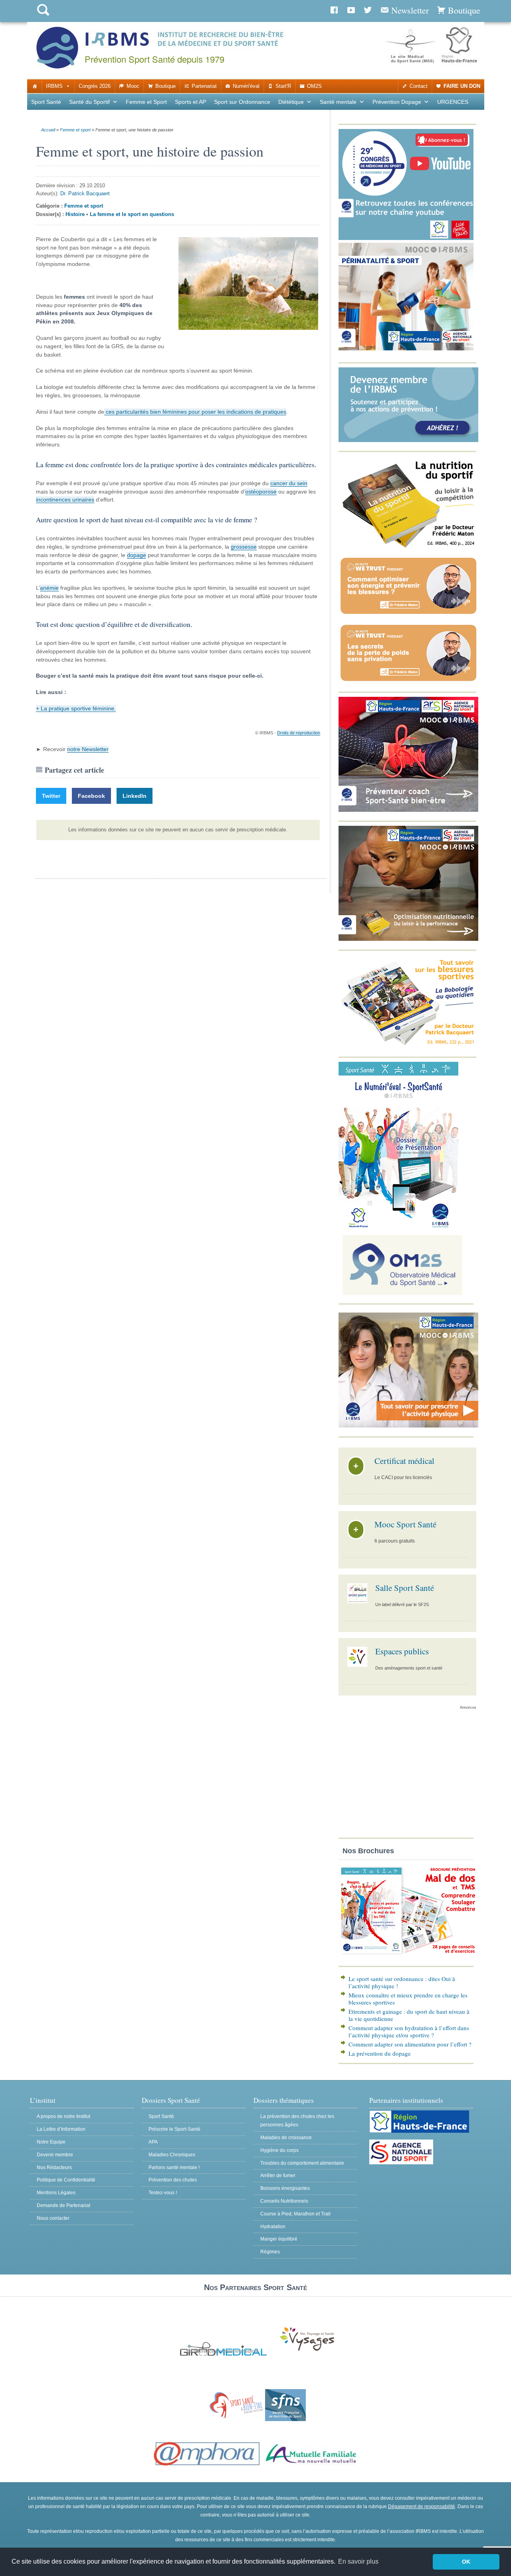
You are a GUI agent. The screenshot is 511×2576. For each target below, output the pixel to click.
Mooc (133, 86)
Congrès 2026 (95, 86)
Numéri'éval (246, 86)
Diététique (291, 102)
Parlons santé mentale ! (174, 2167)
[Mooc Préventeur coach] (408, 810)
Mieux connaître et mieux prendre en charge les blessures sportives (408, 1999)
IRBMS (54, 86)
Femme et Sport (146, 102)
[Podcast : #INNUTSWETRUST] (408, 614)
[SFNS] (285, 2419)
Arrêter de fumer (278, 2175)
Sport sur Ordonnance (242, 102)
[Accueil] (35, 86)
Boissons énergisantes (285, 2188)
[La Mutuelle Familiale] (311, 2466)
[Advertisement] (407, 1776)
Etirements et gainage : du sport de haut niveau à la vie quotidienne (409, 2015)
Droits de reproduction (299, 733)
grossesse (244, 547)
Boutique (165, 86)
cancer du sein (289, 483)
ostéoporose (261, 492)
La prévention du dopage (380, 2053)
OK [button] (466, 2562)
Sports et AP (190, 102)
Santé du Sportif (89, 102)
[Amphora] (207, 2466)
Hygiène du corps (279, 2150)
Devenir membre (55, 2155)
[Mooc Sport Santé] (408, 1426)
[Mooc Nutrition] (408, 939)
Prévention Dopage (397, 102)
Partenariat (204, 86)
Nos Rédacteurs (54, 2167)
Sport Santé (46, 102)
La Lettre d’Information (61, 2129)
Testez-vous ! (163, 2193)
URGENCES (453, 102)
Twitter (51, 796)
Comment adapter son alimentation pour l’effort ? (410, 2044)
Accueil (48, 130)
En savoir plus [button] (358, 2561)
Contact (419, 86)
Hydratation (273, 2227)
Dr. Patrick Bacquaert (85, 193)
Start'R (283, 86)
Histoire (75, 214)
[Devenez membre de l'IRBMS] (408, 440)
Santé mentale (338, 102)
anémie (49, 588)
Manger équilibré (279, 2239)
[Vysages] (307, 2351)
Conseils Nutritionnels (284, 2201)
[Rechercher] (43, 17)
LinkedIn (135, 796)
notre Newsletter (88, 749)
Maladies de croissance (286, 2138)
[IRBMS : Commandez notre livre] (408, 547)
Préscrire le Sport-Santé (174, 2129)
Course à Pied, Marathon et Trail (295, 2214)
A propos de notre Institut (63, 2116)
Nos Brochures (368, 1851)
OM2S (314, 86)
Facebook (91, 796)
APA (153, 2142)
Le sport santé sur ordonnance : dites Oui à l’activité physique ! (402, 1982)
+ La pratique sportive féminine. (76, 708)
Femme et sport (75, 130)
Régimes (270, 2252)
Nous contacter (53, 2218)
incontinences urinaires (65, 500)
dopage (137, 555)
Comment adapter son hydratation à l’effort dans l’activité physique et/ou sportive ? (409, 2031)
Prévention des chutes (173, 2180)
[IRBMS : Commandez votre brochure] (408, 1955)
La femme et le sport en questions (132, 214)
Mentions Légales (56, 2193)
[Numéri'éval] (398, 1227)
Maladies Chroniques (172, 2155)
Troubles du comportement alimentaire (302, 2163)
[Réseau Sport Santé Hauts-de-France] (235, 2419)
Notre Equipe (51, 2142)
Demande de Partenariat (63, 2205)
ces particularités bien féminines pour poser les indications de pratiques (195, 412)
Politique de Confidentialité (66, 2180)
